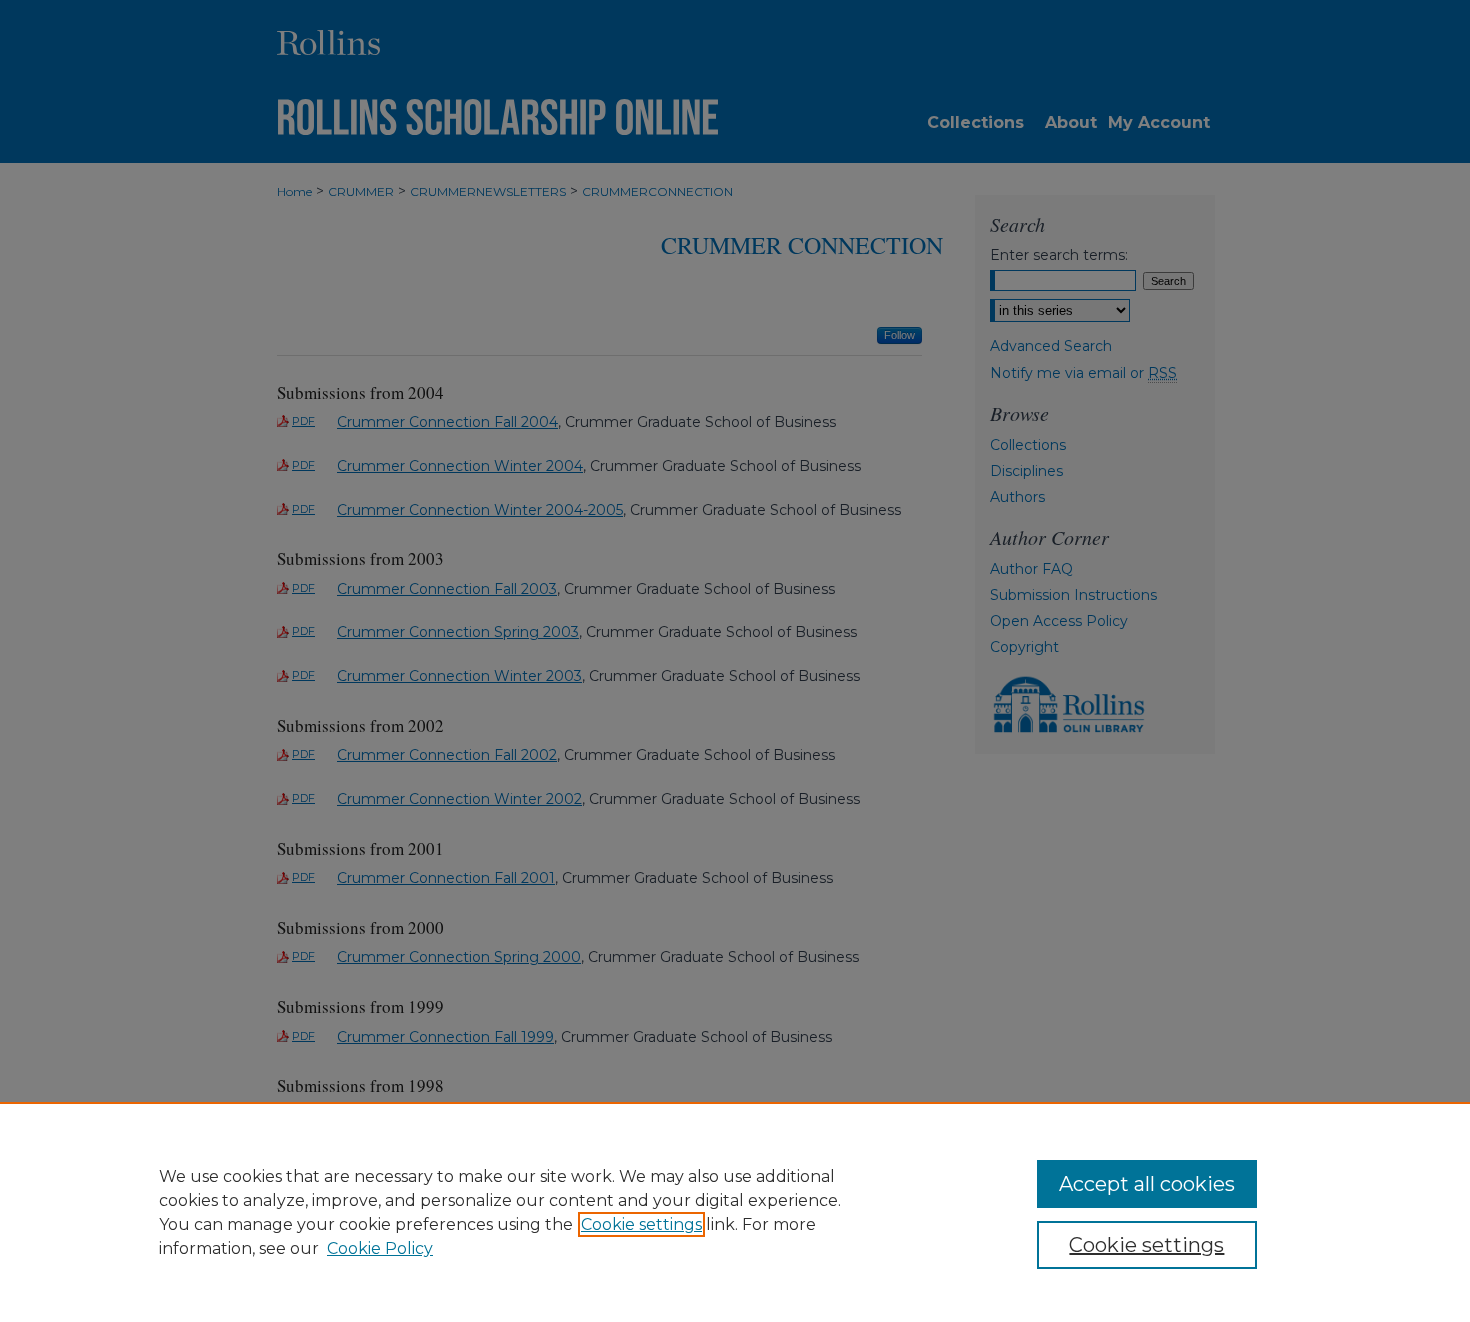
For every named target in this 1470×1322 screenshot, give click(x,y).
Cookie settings (641, 1224)
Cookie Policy (380, 1248)
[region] (735, 1212)
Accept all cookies (1147, 1184)
